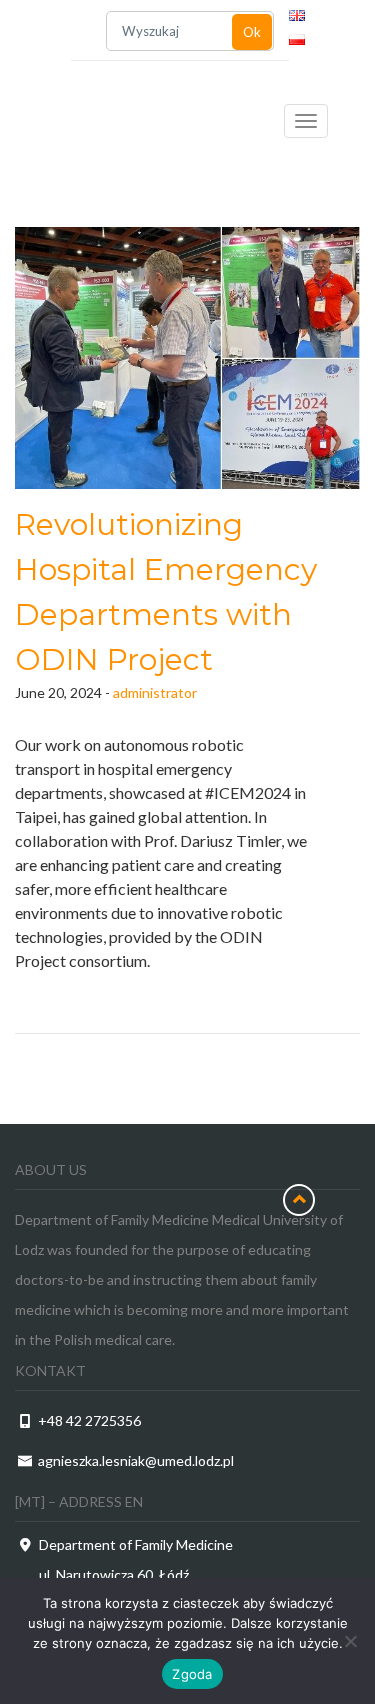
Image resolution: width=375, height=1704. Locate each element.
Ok (252, 32)
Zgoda (192, 1674)
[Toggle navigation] (306, 121)
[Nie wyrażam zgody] (350, 1641)
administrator (155, 692)
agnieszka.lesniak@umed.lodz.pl (136, 1460)
